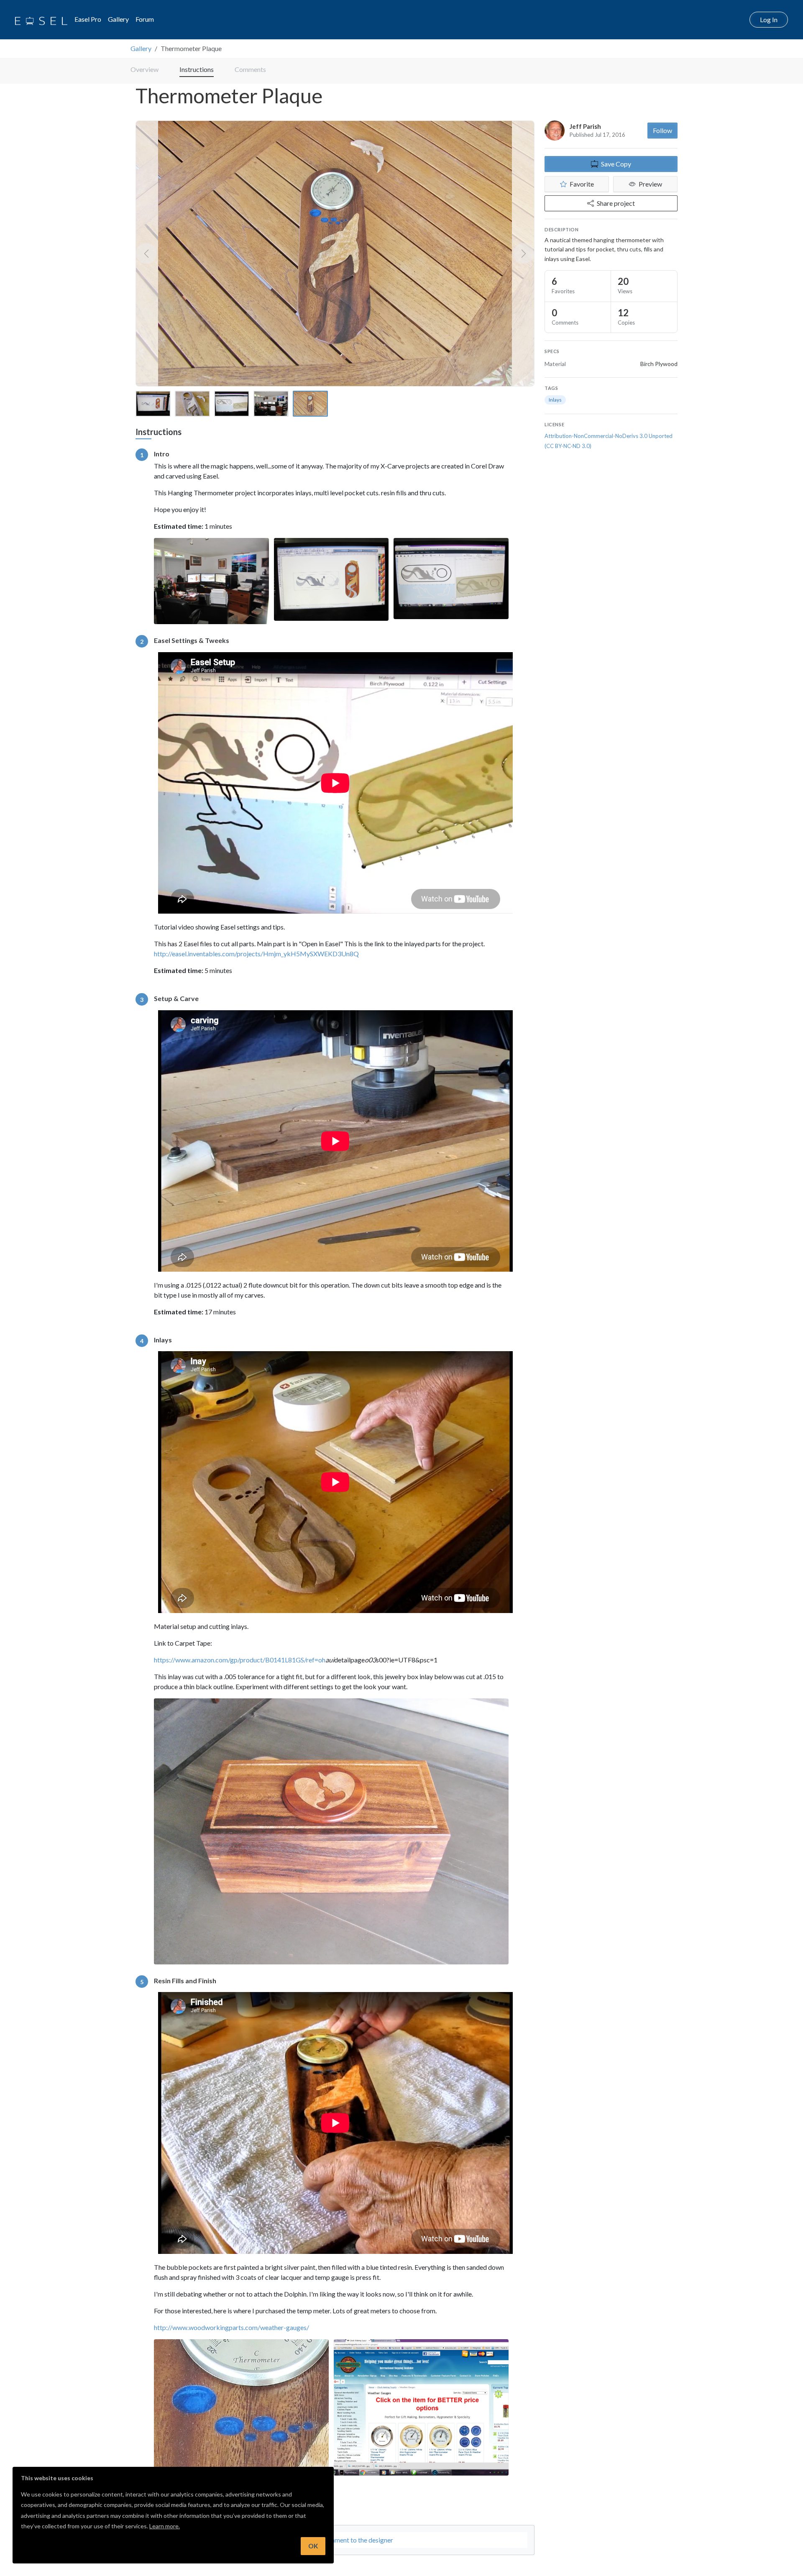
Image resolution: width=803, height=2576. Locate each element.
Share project (616, 203)
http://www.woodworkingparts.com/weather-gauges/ (231, 2327)
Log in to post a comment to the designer (335, 2540)
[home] (41, 20)
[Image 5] (310, 404)
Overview (144, 69)
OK (313, 2546)
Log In (769, 19)
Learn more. (165, 2526)
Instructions (197, 69)
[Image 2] (192, 404)
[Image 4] (271, 404)
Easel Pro (88, 19)
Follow (662, 130)
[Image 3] (232, 404)
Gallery (118, 19)
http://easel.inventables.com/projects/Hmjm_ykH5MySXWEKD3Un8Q (256, 954)
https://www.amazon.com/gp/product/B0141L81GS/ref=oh (240, 1660)
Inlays (555, 400)
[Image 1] (153, 404)
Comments (250, 69)
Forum (145, 19)
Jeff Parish (585, 126)
